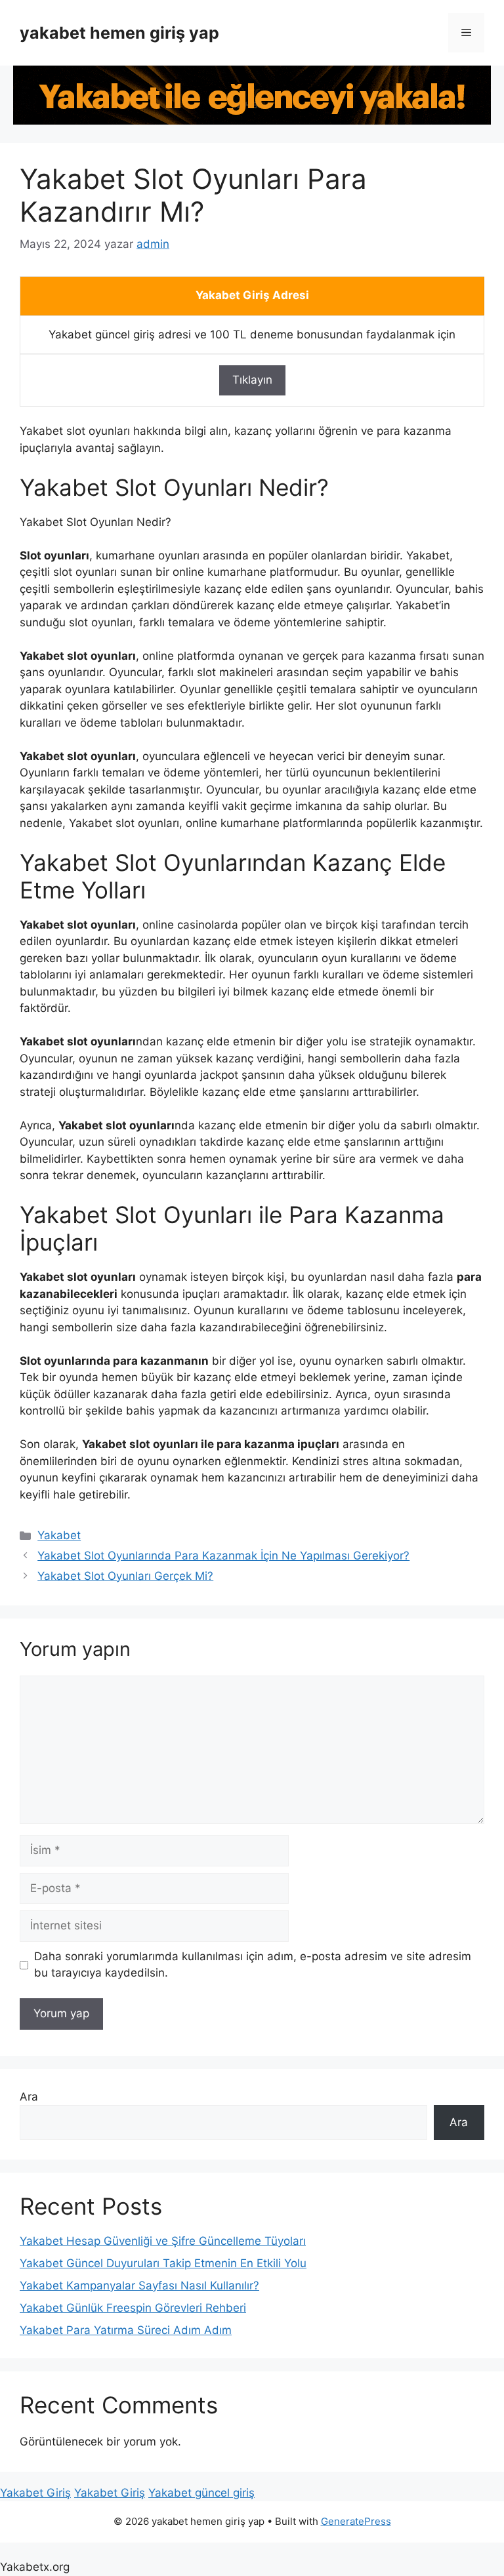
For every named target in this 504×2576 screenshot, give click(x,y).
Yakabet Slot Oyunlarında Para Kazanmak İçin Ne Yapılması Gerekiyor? (223, 1556)
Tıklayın (252, 380)
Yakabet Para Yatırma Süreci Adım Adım (126, 2330)
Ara (29, 2097)
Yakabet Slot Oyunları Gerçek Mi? (125, 1576)
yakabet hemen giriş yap (119, 33)
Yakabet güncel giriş (201, 2493)
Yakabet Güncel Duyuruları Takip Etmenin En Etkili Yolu (163, 2263)
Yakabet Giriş (35, 2493)
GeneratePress (356, 2521)
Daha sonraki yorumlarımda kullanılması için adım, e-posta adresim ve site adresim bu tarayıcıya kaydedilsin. (253, 1965)
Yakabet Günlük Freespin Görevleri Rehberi (133, 2308)
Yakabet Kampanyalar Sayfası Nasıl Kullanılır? (139, 2285)
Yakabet (59, 1535)
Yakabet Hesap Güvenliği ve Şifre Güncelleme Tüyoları (163, 2241)
